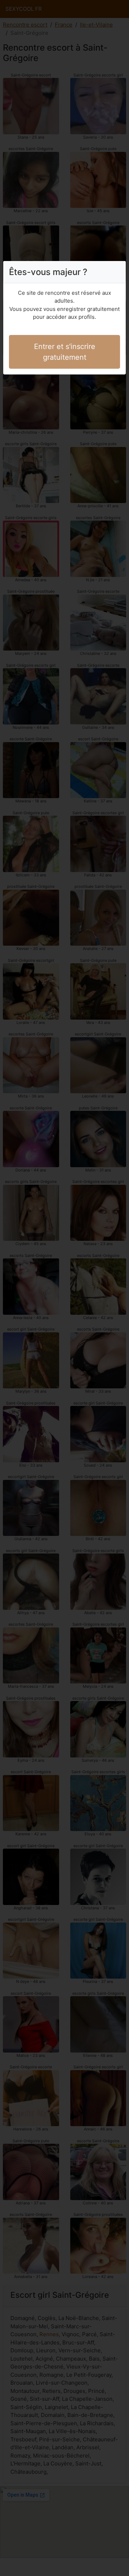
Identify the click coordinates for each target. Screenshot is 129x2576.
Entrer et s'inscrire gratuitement (65, 352)
